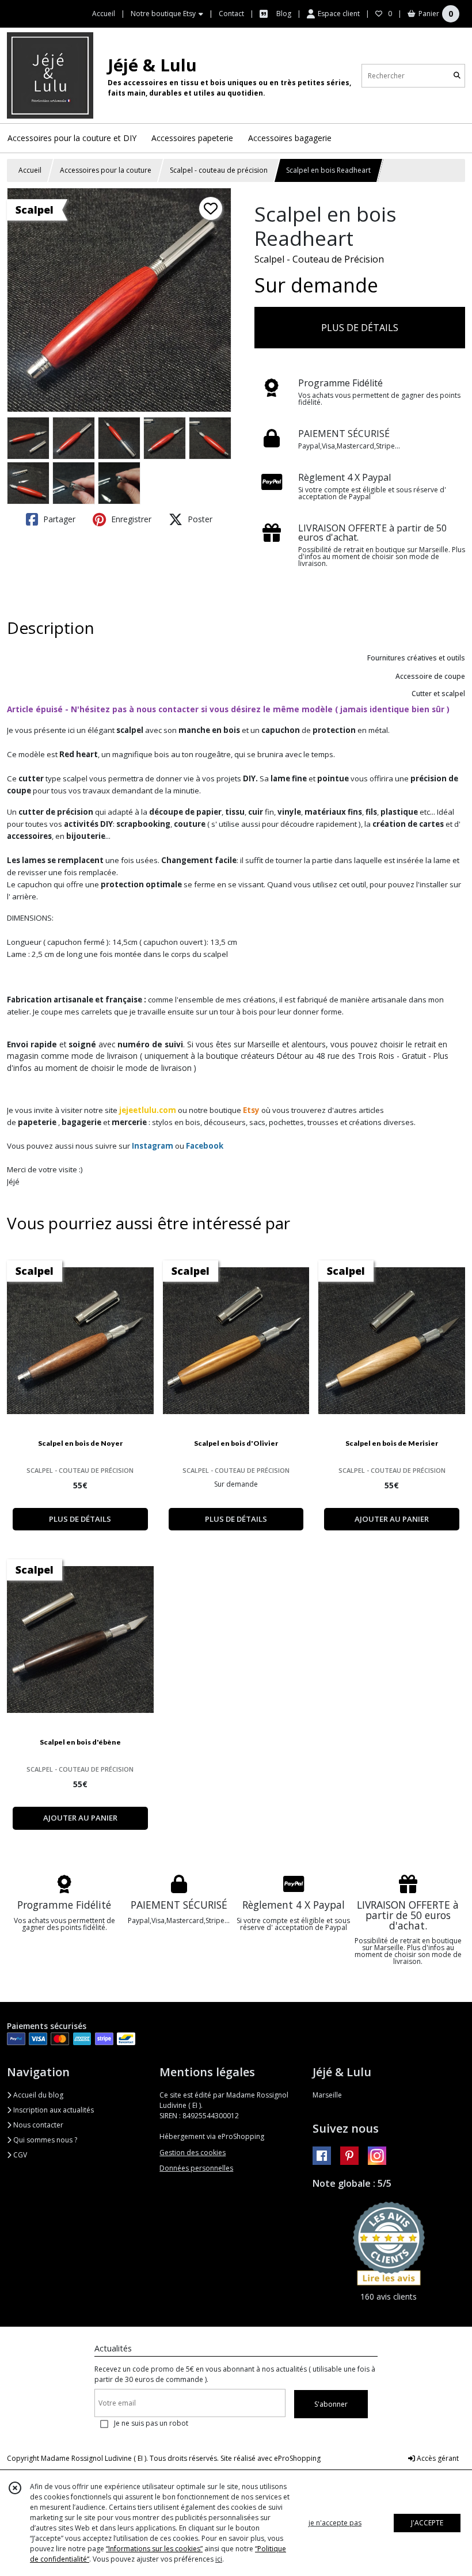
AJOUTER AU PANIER (392, 1519)
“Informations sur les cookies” (154, 2549)
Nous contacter (37, 2125)
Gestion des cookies (193, 2153)
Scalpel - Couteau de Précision (319, 259)
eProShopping (297, 2458)
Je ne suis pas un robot (151, 2423)
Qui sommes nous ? (44, 2140)
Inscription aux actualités (53, 2110)
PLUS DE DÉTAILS (360, 328)
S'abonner (331, 2404)
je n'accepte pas (335, 2523)
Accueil (30, 170)
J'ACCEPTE (427, 2523)
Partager (58, 519)
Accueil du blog (37, 2095)
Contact (231, 14)
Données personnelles (196, 2168)
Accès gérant (437, 2458)
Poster (199, 519)
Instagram (153, 1146)
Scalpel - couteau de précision (219, 170)
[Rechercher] (457, 76)
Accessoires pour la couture (106, 170)
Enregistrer (130, 519)
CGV (19, 2155)
